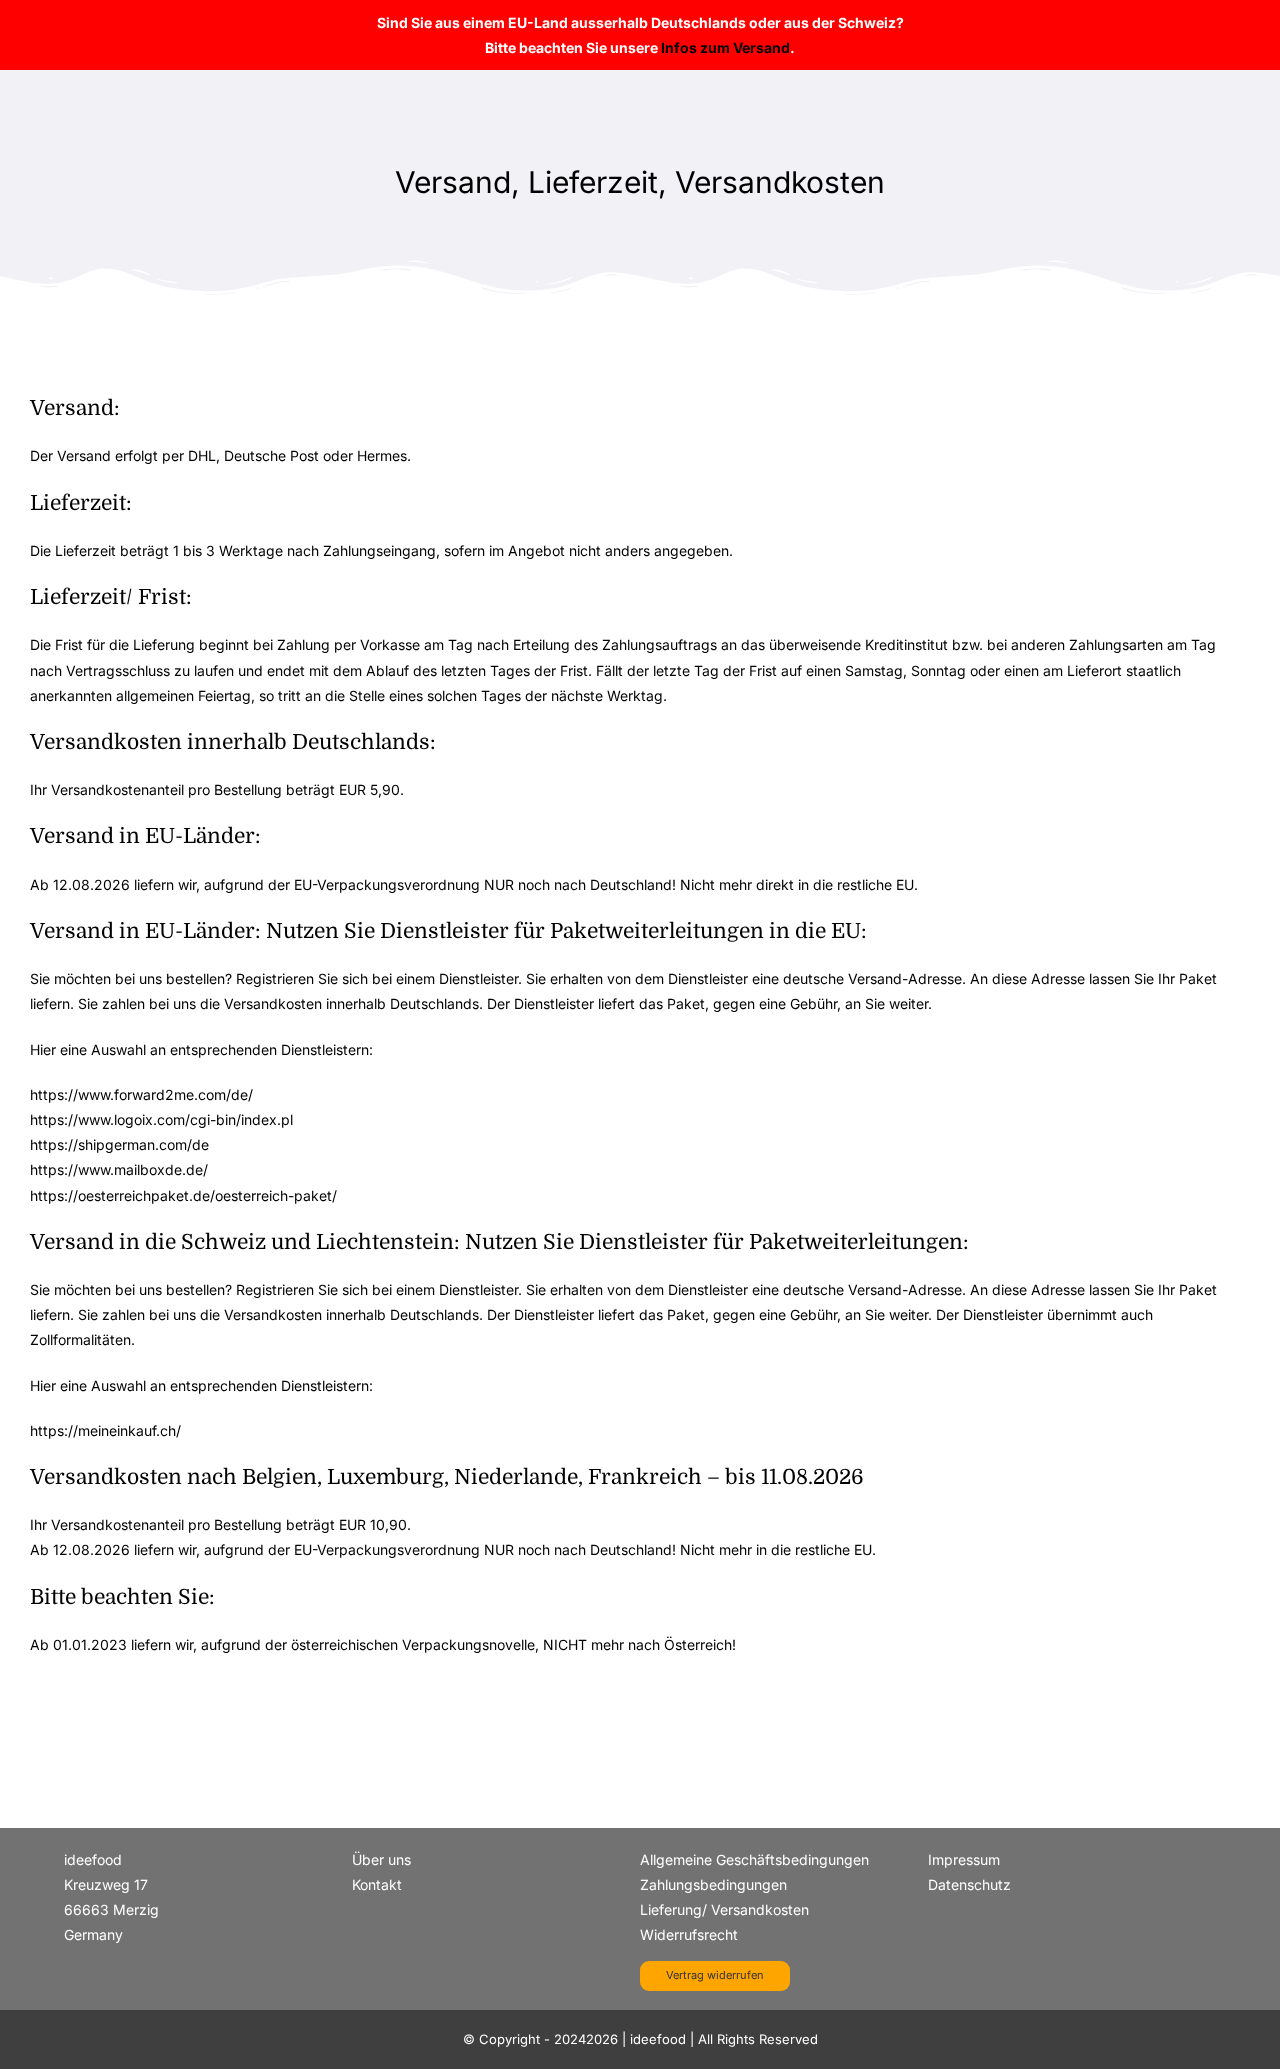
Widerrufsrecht (689, 1934)
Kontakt (377, 1884)
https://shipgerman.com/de (119, 1144)
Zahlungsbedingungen (713, 1884)
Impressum (964, 1859)
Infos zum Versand (725, 47)
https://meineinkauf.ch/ (105, 1430)
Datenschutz (969, 1884)
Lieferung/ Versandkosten (724, 1909)
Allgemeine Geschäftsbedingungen (754, 1859)
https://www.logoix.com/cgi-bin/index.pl (161, 1119)
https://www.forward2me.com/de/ (141, 1094)
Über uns (381, 1859)
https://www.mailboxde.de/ (119, 1169)
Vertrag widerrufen (715, 1975)
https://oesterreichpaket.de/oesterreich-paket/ (183, 1195)
